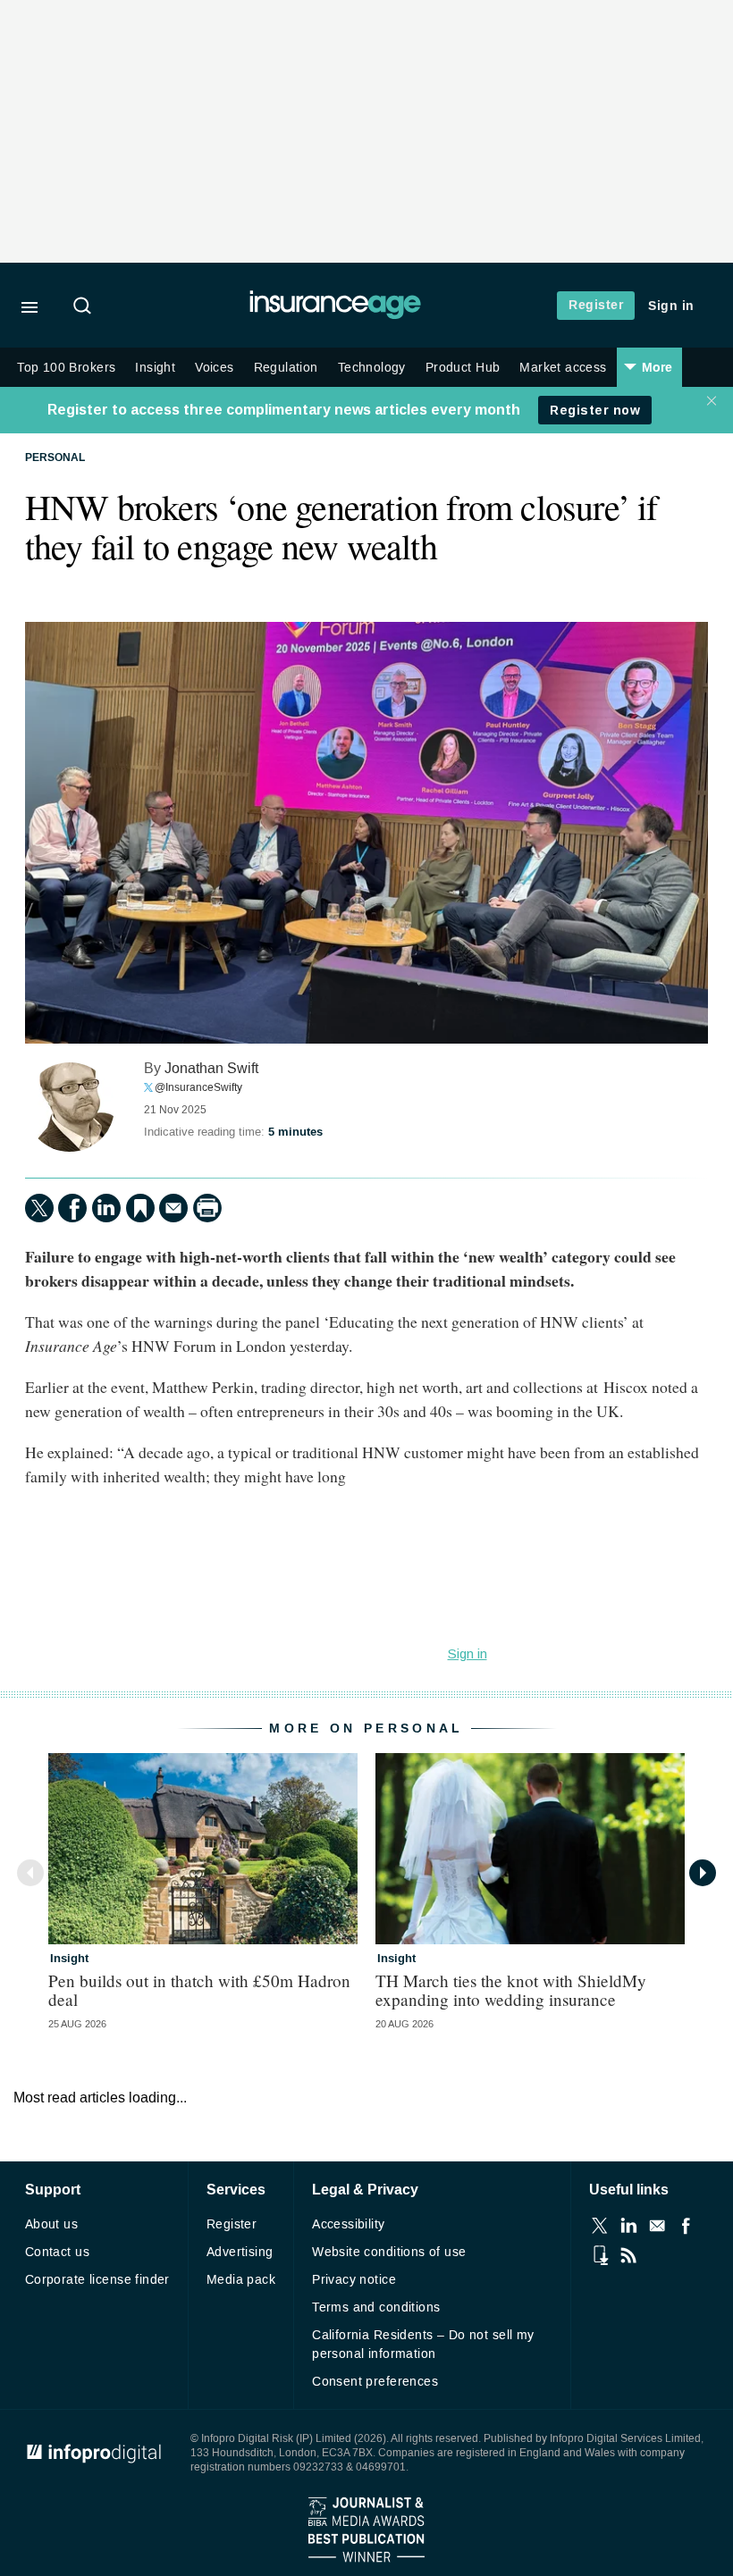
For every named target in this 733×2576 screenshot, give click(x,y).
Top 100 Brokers (66, 368)
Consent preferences (375, 2382)
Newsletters (657, 2226)
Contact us (57, 2252)
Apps (600, 2255)
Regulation (286, 368)
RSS (628, 2255)
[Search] (85, 307)
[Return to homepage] (335, 315)
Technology (372, 368)
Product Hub (463, 368)
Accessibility (348, 2224)
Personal (55, 458)
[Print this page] (207, 1208)
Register (596, 305)
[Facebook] (72, 1208)
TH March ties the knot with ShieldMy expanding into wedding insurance (511, 1990)
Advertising (240, 2252)
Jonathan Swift (211, 1068)
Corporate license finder (97, 2280)
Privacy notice (354, 2280)
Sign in (671, 306)
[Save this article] (140, 1208)
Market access (563, 368)
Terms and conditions (376, 2307)
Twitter (600, 2226)
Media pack (241, 2280)
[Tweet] (39, 1208)
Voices (214, 368)
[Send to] (173, 1208)
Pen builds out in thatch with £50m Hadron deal (199, 1990)
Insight (155, 368)
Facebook (686, 2226)
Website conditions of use (389, 2252)
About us (51, 2224)
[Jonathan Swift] (70, 1107)
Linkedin (628, 2226)
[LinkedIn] (106, 1208)
